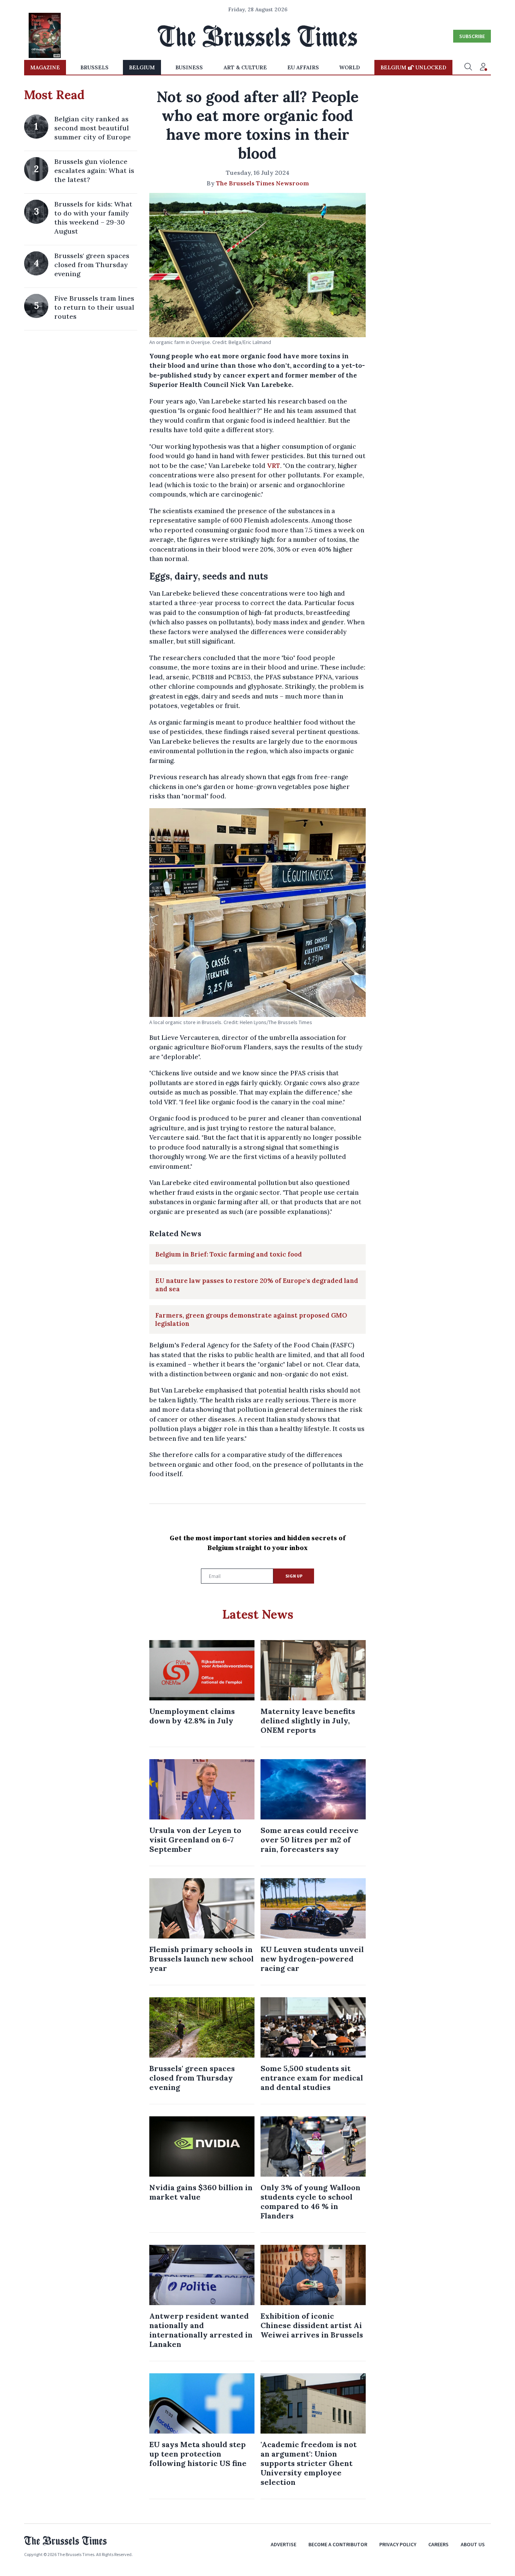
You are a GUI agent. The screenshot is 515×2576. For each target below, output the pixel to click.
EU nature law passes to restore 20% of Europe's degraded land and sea (257, 1285)
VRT (274, 466)
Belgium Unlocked (413, 67)
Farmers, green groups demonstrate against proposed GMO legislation (251, 1319)
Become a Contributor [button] (338, 2544)
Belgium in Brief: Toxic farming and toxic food (229, 1254)
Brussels (94, 67)
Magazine (45, 67)
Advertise (284, 2544)
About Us (473, 2544)
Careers (438, 2544)
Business (189, 67)
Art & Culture (245, 67)
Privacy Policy (398, 2544)
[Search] (468, 67)
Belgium (142, 67)
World (350, 67)
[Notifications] (483, 67)
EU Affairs (303, 67)
